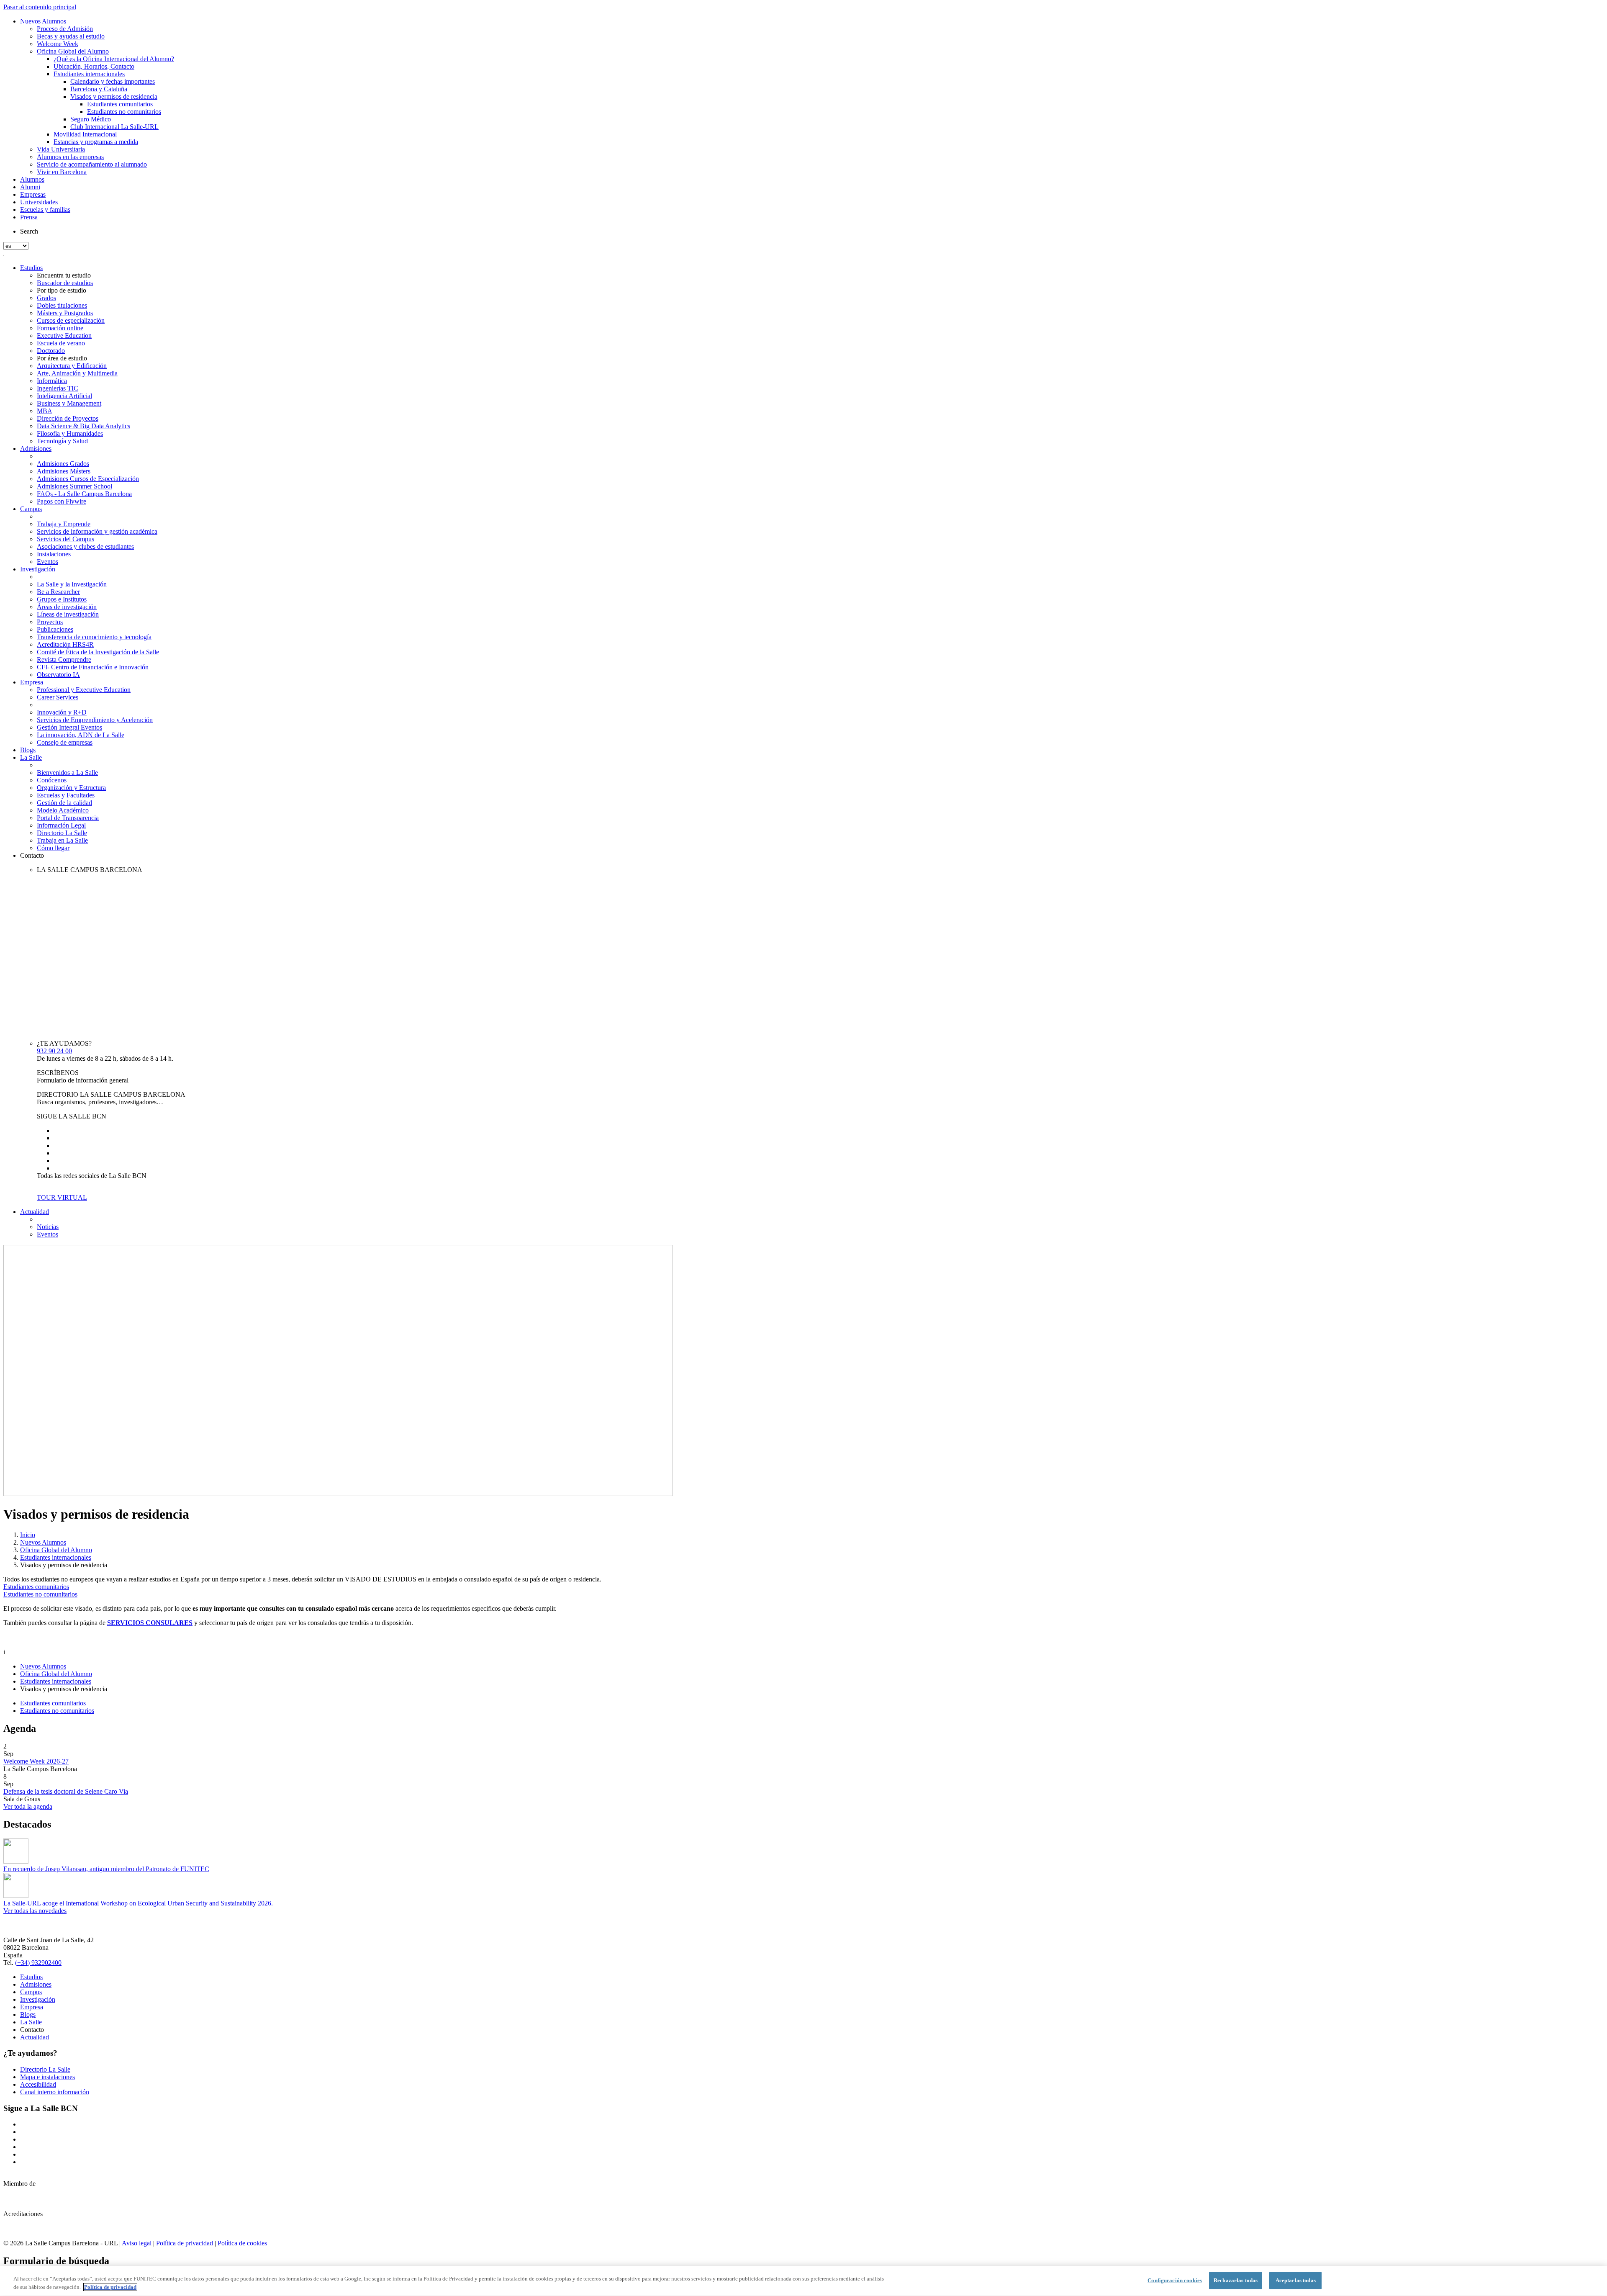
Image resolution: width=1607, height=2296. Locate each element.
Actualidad (35, 1212)
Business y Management (69, 403)
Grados (46, 298)
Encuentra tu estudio (64, 275)
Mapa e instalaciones (47, 2077)
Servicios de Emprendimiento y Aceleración (95, 720)
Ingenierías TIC (58, 388)
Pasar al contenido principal (40, 7)
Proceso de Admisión (65, 29)
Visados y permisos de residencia (114, 96)
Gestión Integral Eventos (69, 727)
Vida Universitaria (61, 149)
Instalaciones (54, 554)
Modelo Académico (63, 810)
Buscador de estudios (65, 283)
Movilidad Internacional (85, 134)
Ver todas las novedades (35, 1911)
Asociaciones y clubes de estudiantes (85, 546)
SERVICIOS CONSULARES (150, 1623)
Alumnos (32, 179)
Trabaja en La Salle (62, 840)
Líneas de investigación (68, 614)
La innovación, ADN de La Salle (81, 735)
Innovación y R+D (62, 712)
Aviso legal (137, 2243)
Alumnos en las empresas (70, 157)
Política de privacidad (185, 2243)
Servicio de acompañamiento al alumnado (92, 164)
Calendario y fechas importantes (113, 81)
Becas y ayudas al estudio (71, 36)
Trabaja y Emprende (64, 524)
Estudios (31, 268)
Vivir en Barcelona (62, 172)
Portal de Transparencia (68, 818)
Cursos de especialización (71, 320)
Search (29, 231)
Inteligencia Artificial (64, 396)
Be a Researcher (58, 592)
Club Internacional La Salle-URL (114, 127)
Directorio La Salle (62, 833)
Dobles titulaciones (62, 305)
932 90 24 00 (54, 1051)
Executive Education (64, 336)
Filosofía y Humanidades (70, 433)
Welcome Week (58, 44)
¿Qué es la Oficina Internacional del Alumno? (114, 59)
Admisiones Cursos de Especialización (88, 479)
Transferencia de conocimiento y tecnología (94, 637)
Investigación (38, 569)
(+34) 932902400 (38, 1963)
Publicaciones (55, 629)
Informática (52, 381)
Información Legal (61, 825)
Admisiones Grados (63, 464)
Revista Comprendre (64, 659)
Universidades (39, 202)
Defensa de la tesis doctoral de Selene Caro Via (66, 1791)
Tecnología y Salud (62, 441)
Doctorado (51, 351)
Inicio (28, 1535)
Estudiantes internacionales (89, 74)
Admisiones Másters (64, 471)
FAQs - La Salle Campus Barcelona (84, 494)
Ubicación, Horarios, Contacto (94, 66)
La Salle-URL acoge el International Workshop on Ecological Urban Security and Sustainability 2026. (138, 1903)
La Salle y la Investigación (72, 584)
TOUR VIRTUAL (62, 1197)
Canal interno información (55, 2092)
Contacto (32, 855)
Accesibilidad (38, 2084)
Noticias (48, 1227)
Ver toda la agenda (28, 1806)
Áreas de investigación (67, 607)
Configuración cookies (1175, 2280)
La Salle (31, 757)
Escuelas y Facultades (66, 795)
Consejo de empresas (65, 742)
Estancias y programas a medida (96, 142)
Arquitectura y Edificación (72, 366)
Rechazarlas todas (1236, 2280)
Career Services (58, 697)
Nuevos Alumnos (43, 21)
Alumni (30, 187)
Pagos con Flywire (62, 501)
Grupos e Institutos (62, 599)
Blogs (28, 750)
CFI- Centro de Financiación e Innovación (93, 667)
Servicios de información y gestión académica (97, 531)
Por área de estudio (62, 358)
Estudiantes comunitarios (120, 104)
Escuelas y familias (45, 210)
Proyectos (50, 622)
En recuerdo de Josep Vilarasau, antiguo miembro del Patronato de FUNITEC (106, 1869)
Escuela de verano (61, 343)
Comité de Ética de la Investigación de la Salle (98, 652)
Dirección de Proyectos (68, 418)
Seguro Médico (91, 119)
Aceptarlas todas (1296, 2280)
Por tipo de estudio (62, 290)
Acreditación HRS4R (65, 644)
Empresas (33, 194)
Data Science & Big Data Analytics (83, 426)
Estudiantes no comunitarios (124, 112)
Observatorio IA (58, 675)
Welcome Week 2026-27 (36, 1761)
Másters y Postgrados (65, 313)
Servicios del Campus (65, 539)
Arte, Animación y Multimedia (77, 373)
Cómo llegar (53, 848)
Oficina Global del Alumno (73, 51)
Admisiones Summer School (74, 486)
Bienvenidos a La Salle (67, 773)
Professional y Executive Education (84, 690)
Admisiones (36, 449)
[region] (803, 2281)
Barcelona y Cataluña (99, 89)
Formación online (60, 328)
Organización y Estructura (71, 788)
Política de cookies (242, 2243)
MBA (45, 411)
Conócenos (52, 780)
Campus (31, 509)
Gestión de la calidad (64, 803)
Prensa (29, 217)
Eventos (47, 562)
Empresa (32, 682)
